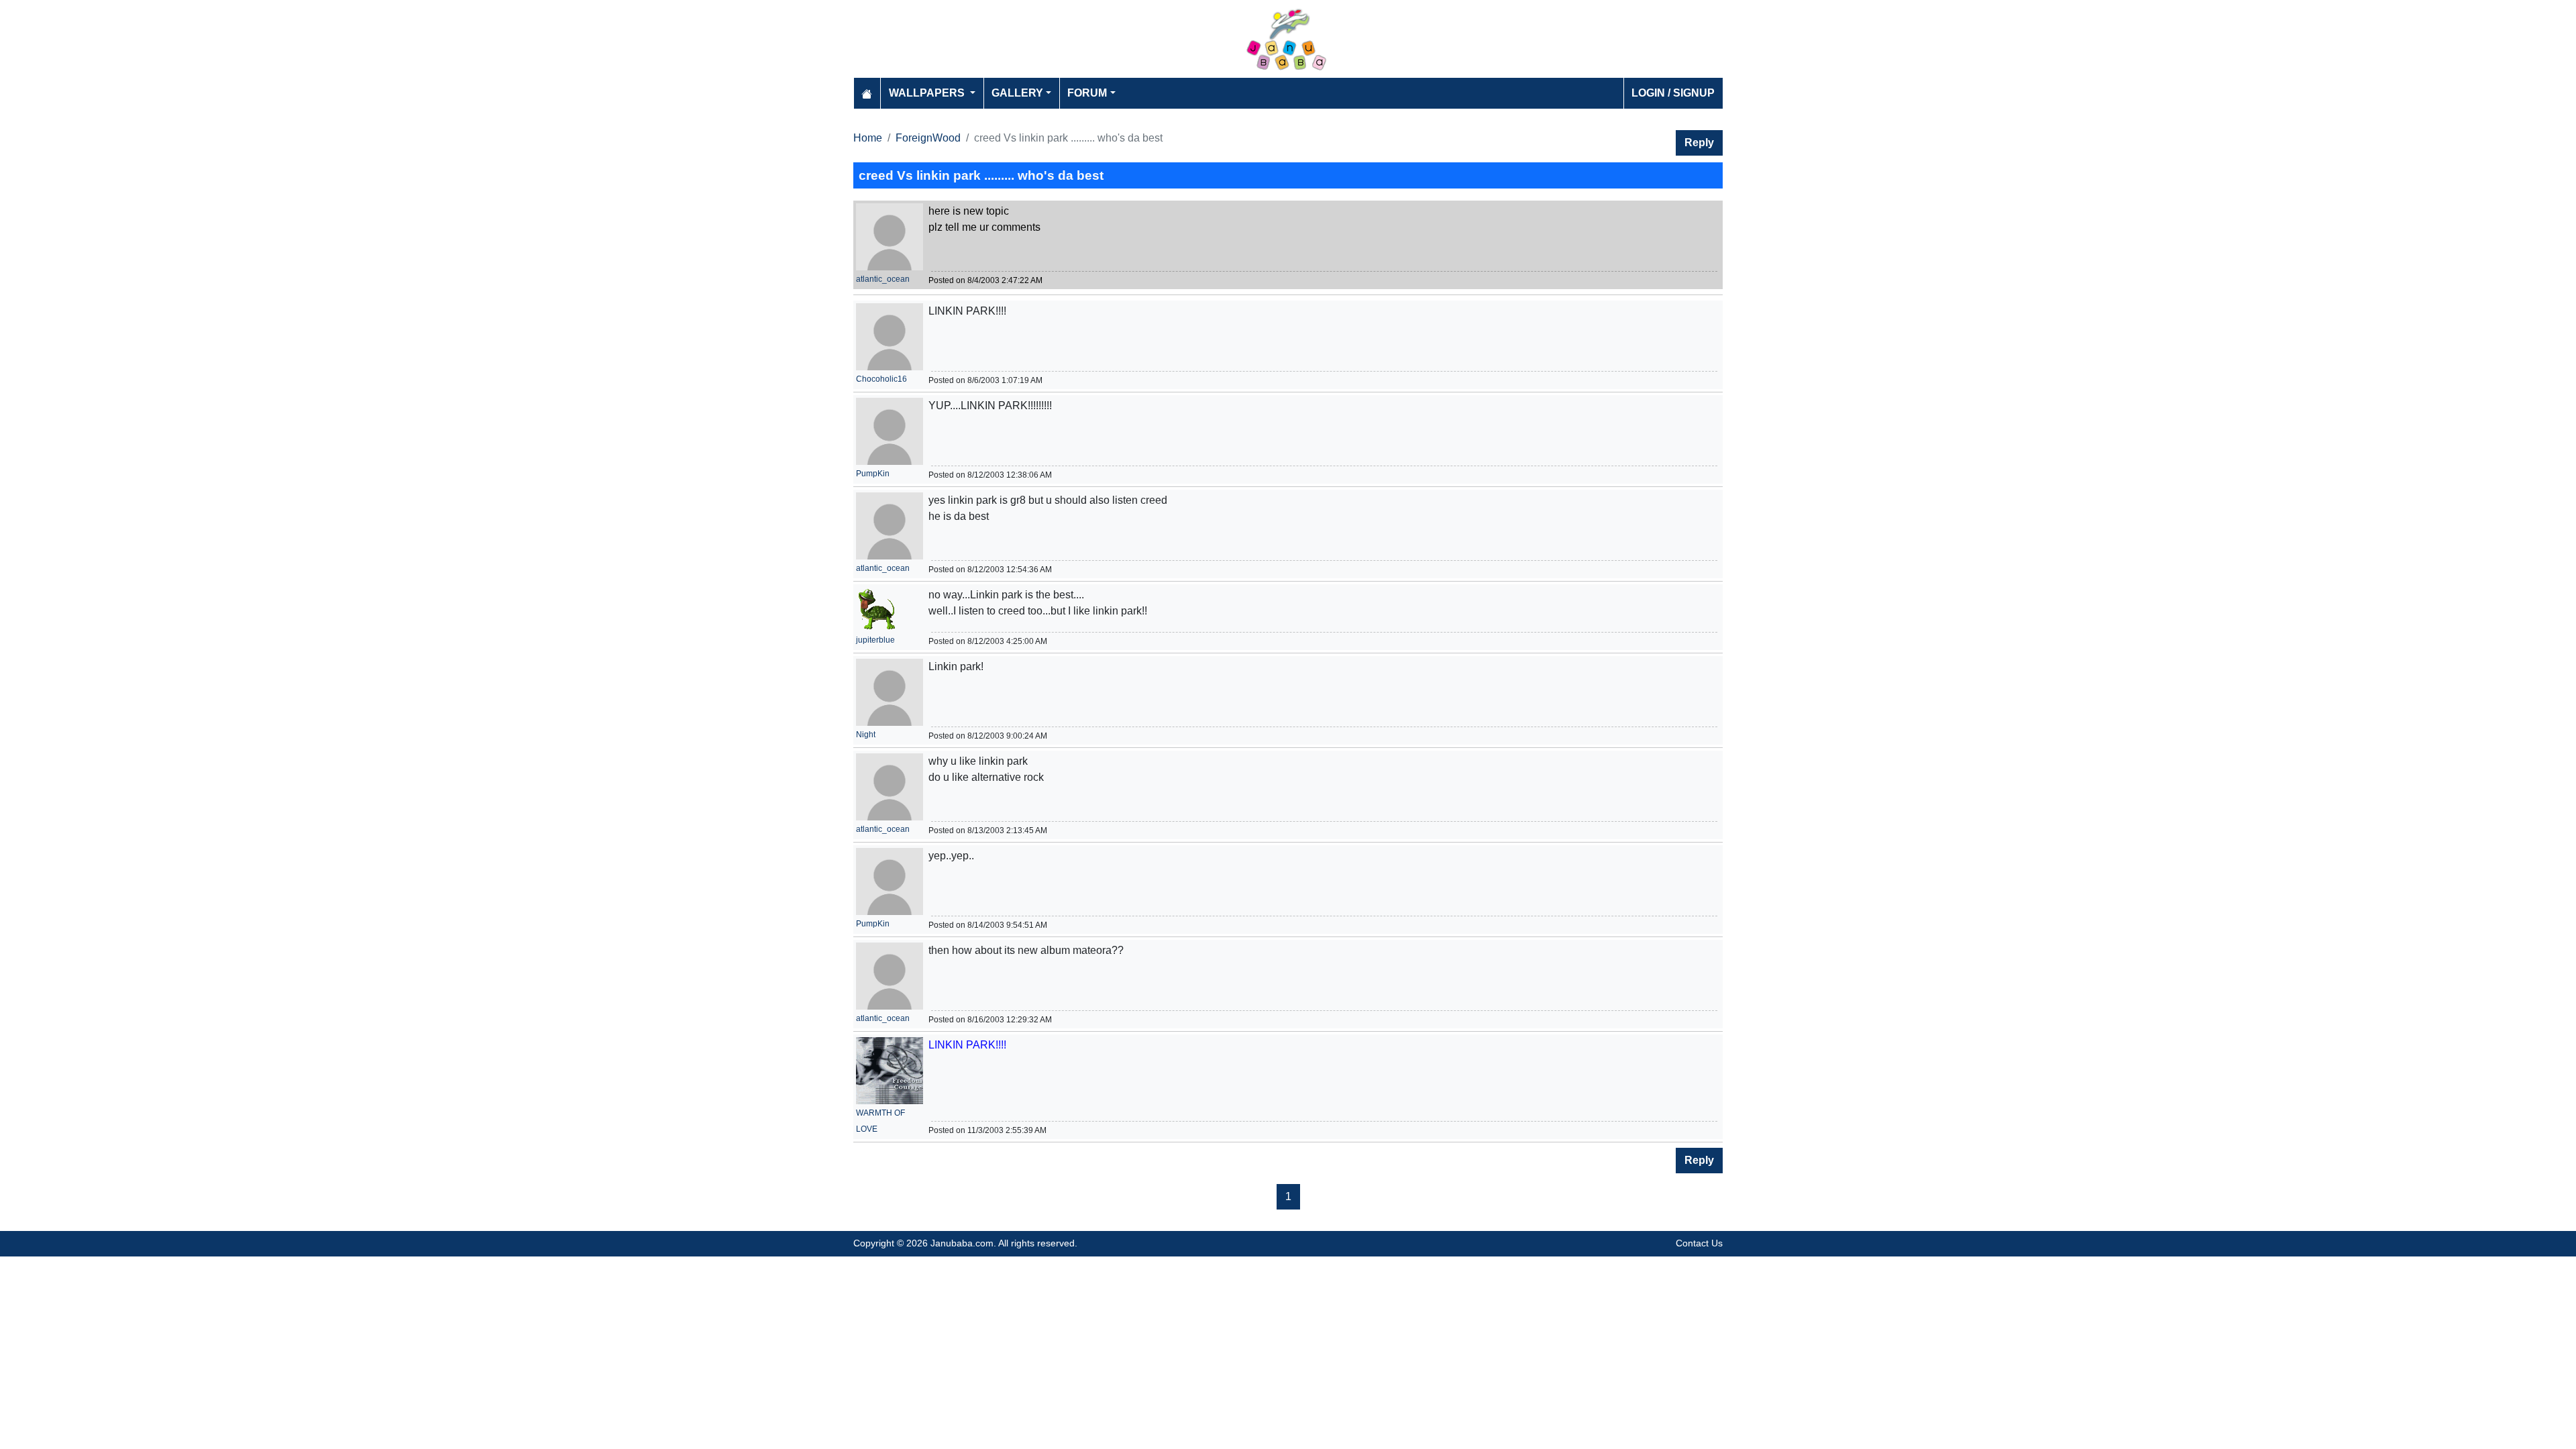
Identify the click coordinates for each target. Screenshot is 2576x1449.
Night (866, 735)
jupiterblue (875, 640)
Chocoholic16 (881, 379)
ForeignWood (928, 138)
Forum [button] (1087, 93)
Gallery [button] (1017, 93)
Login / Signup (1673, 93)
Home (868, 138)
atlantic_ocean (883, 279)
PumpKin (873, 474)
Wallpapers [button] (928, 93)
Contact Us (1699, 1243)
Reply (1699, 143)
